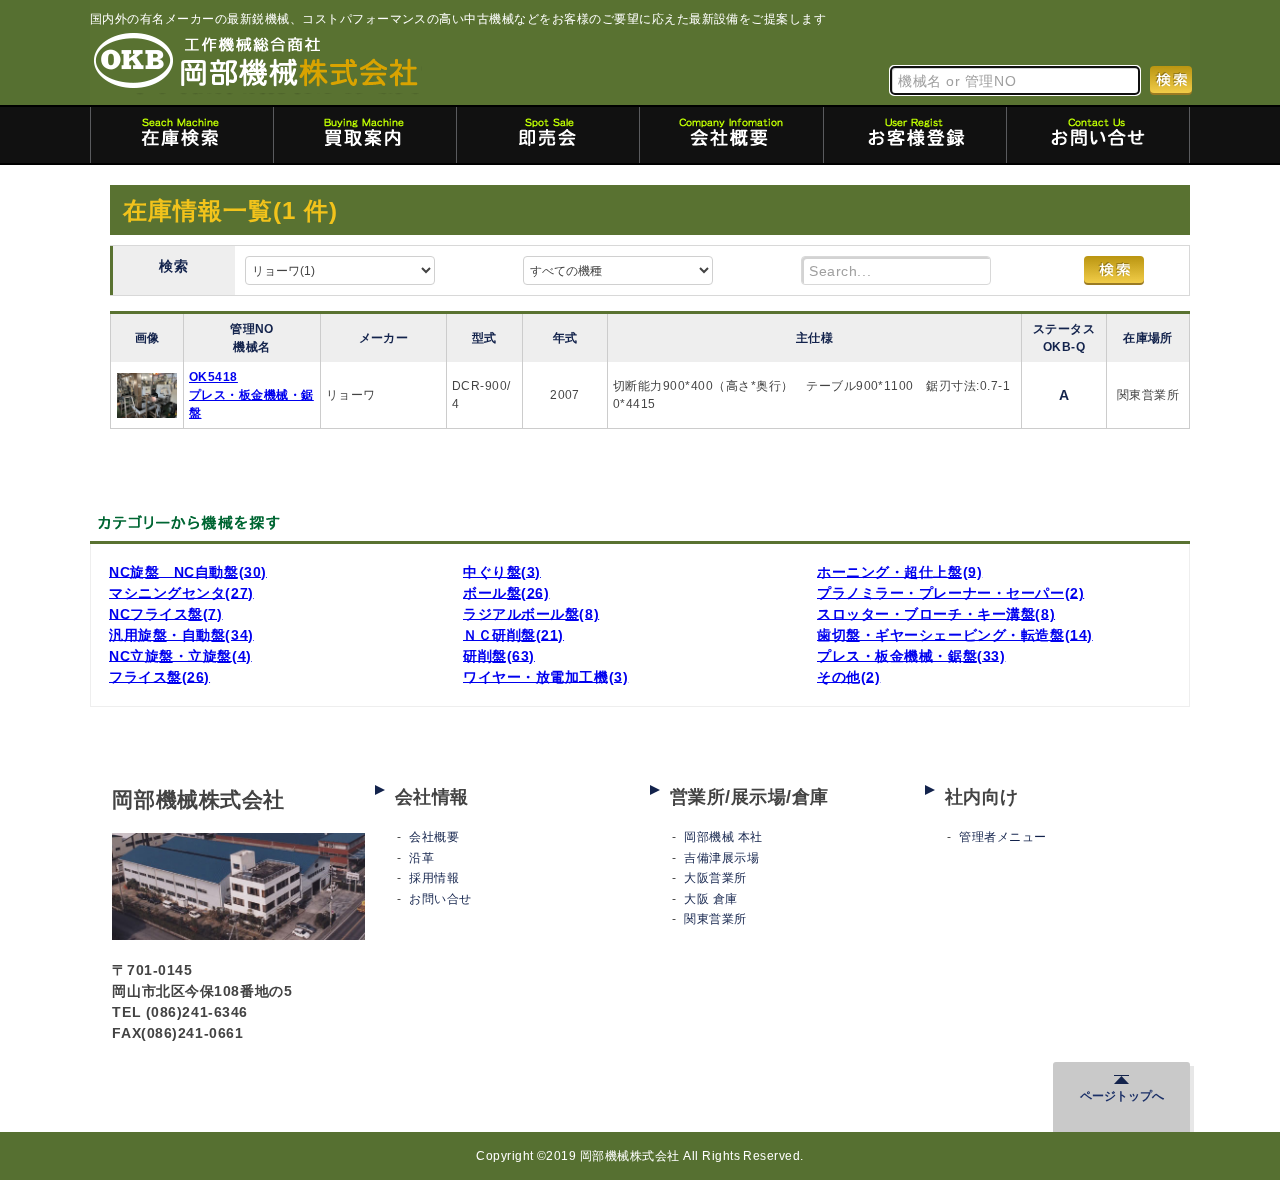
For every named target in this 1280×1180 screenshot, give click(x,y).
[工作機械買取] (365, 135)
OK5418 (213, 377)
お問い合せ (440, 899)
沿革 (421, 858)
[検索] (1171, 79)
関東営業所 (715, 919)
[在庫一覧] (182, 135)
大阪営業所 (715, 878)
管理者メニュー (1002, 837)
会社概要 (434, 837)
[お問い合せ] (1098, 135)
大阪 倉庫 (710, 899)
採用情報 (434, 878)
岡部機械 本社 (723, 837)
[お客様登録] (915, 135)
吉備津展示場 (721, 858)
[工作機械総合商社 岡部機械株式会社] (256, 62)
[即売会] (548, 135)
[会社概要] (731, 135)
